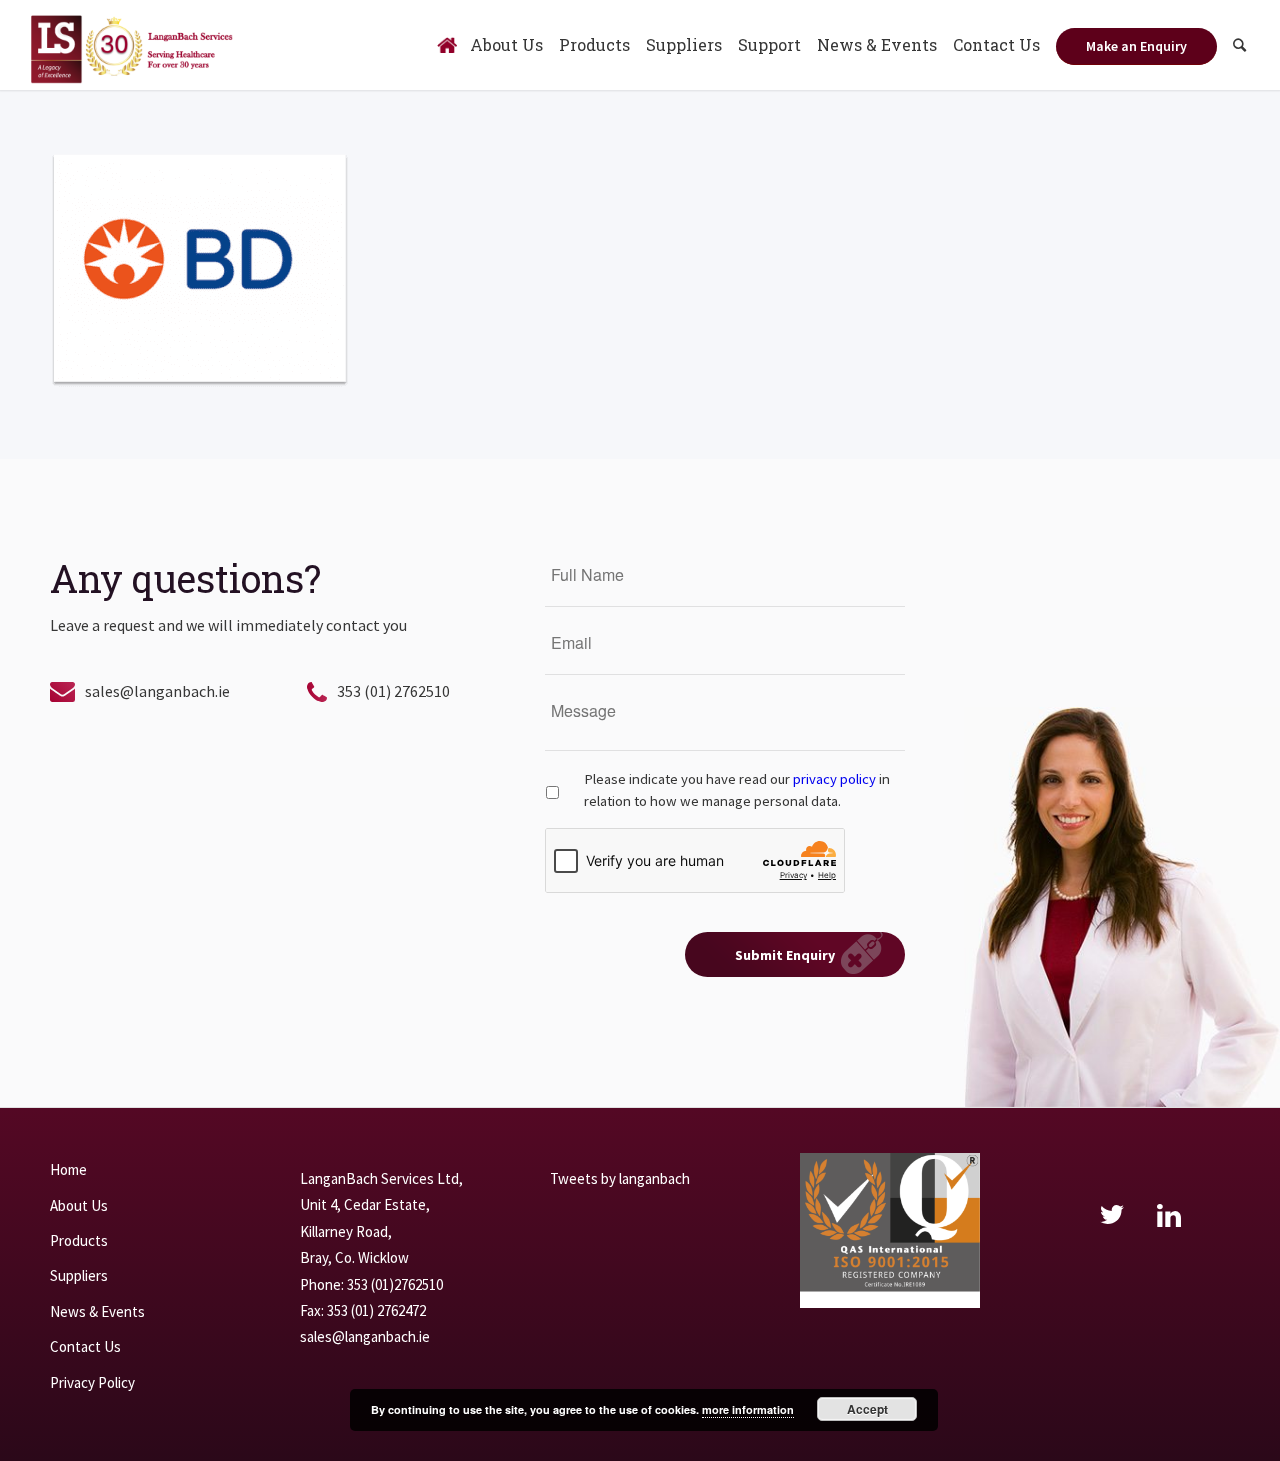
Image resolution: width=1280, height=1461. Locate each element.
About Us (79, 1205)
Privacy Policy (92, 1382)
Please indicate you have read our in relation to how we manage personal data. (737, 790)
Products (79, 1240)
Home (68, 1169)
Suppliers (79, 1275)
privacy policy (834, 779)
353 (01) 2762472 (376, 1310)
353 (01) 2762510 (393, 691)
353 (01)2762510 (395, 1284)
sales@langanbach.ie (157, 691)
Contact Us (85, 1346)
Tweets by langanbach (620, 1178)
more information (748, 1409)
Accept (867, 1409)
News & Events (97, 1311)
